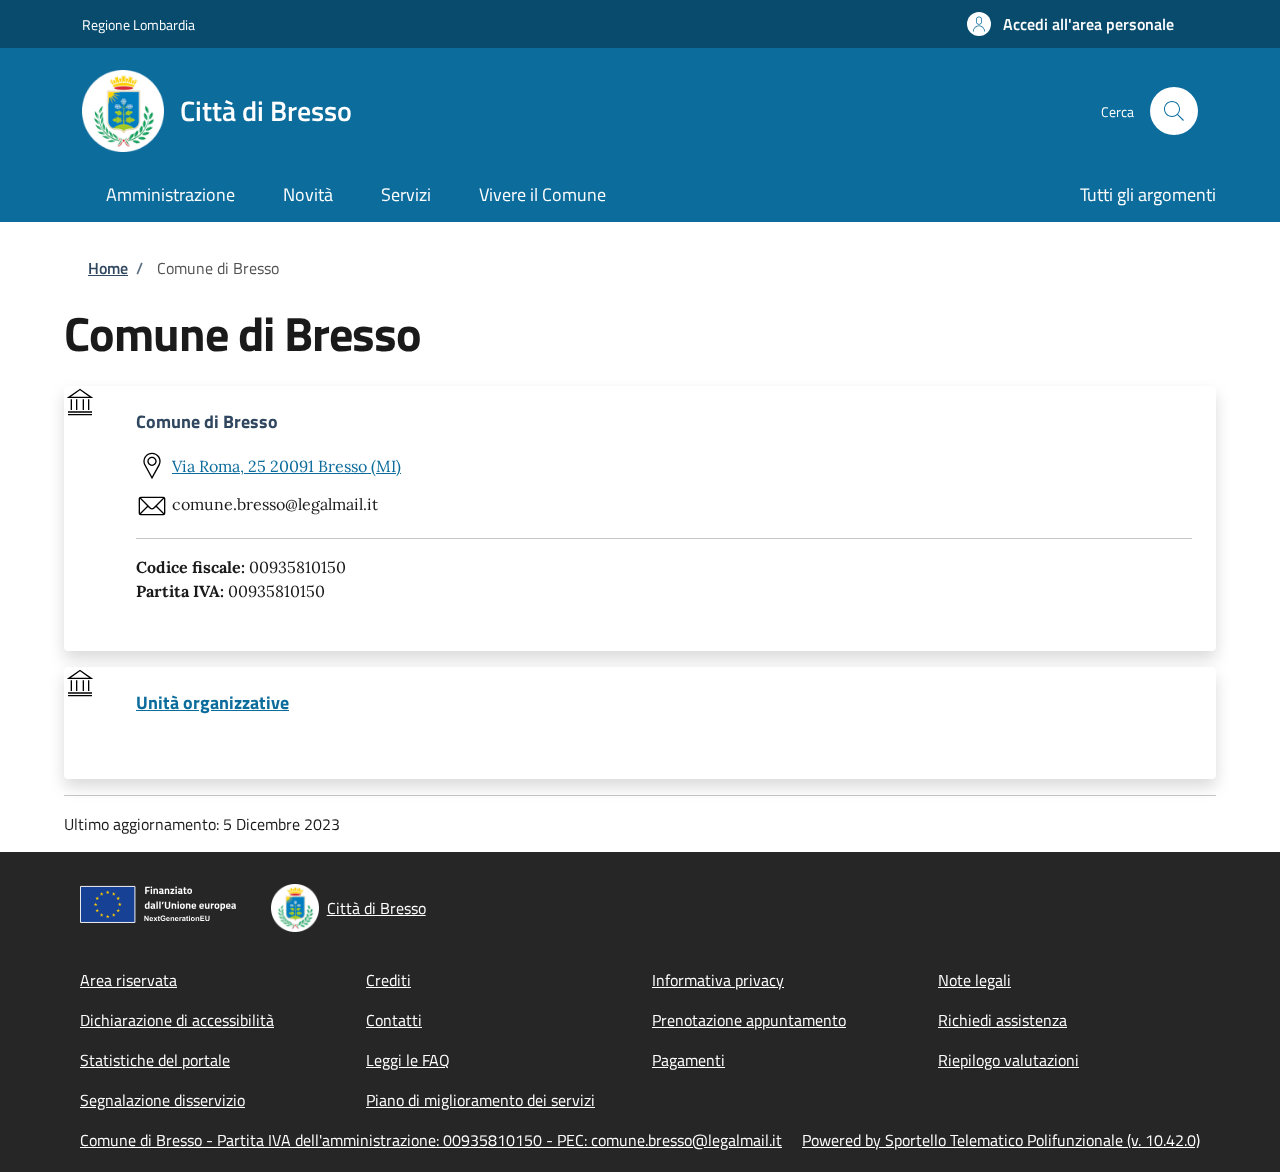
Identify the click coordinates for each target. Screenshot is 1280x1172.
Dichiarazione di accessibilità (177, 1020)
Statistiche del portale (155, 1060)
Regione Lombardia (138, 24)
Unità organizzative (212, 703)
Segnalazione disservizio (162, 1100)
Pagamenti (688, 1060)
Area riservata (128, 980)
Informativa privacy (718, 980)
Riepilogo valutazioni (1008, 1060)
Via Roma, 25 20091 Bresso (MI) (286, 466)
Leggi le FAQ (408, 1060)
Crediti (388, 980)
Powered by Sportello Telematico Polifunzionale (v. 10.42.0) (1001, 1140)
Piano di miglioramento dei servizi (480, 1100)
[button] (1070, 24)
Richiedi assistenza (1002, 1020)
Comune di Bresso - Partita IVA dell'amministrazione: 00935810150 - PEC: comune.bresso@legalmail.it (431, 1140)
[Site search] (1174, 111)
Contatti (394, 1020)
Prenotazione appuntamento (749, 1020)
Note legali (974, 980)
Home (108, 268)
